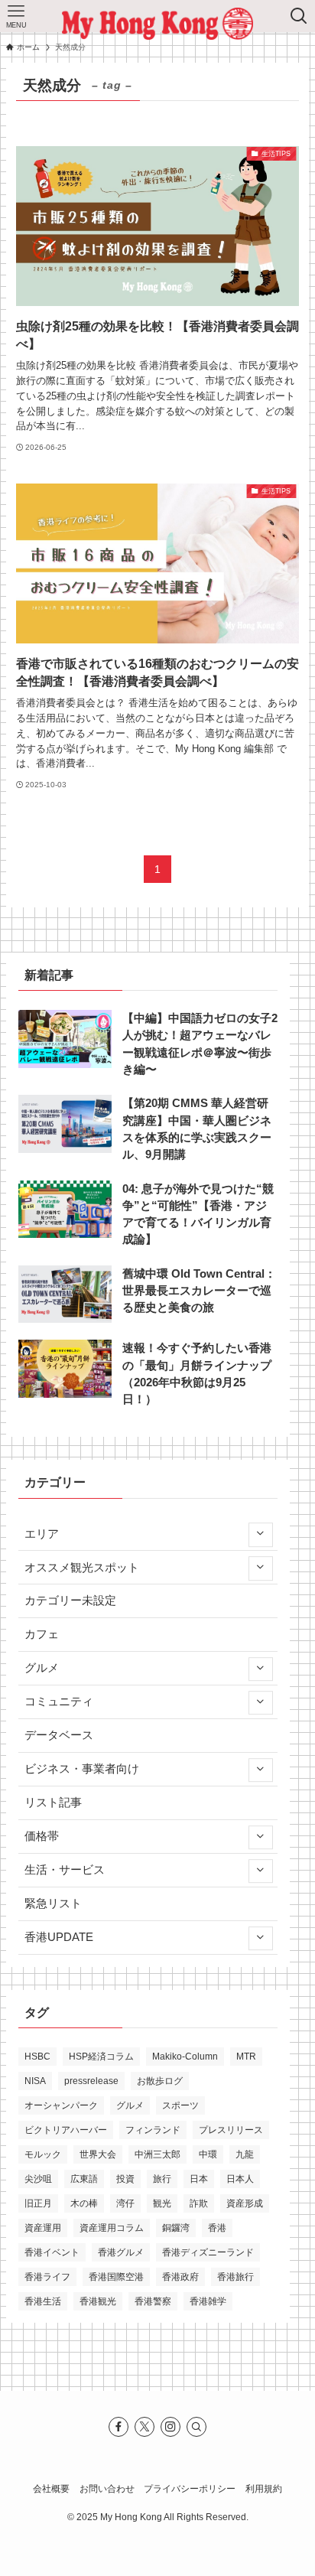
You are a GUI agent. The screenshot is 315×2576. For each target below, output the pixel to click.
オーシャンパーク (61, 2105)
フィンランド (153, 2130)
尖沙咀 (38, 2179)
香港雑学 (208, 2301)
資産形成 (245, 2203)
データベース (59, 1735)
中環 (208, 2154)
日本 (199, 2179)
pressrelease (91, 2081)
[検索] (196, 2427)
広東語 (84, 2179)
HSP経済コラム (101, 2057)
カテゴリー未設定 (70, 1601)
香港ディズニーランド (208, 2252)
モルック (43, 2154)
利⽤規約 (264, 2489)
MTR (246, 2057)
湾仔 (125, 2203)
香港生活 (43, 2301)
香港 (217, 2228)
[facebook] (119, 2427)
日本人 (240, 2179)
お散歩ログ (160, 2081)
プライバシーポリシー (190, 2489)
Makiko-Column (185, 2057)
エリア (42, 1534)
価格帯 (42, 1836)
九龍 (245, 2154)
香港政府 (180, 2277)
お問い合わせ (107, 2489)
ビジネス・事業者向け (82, 1769)
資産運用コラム (112, 2228)
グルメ (42, 1668)
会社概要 (51, 2489)
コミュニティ (59, 1702)
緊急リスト (53, 1904)
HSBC (37, 2057)
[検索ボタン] (299, 16)
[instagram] (170, 2427)
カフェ (42, 1634)
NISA (35, 2081)
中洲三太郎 (157, 2154)
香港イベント (52, 2252)
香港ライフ (47, 2277)
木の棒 (84, 2203)
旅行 (162, 2179)
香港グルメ (121, 2252)
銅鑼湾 (176, 2228)
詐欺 (199, 2203)
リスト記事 (53, 1803)
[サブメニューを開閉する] (260, 1534)
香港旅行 (235, 2277)
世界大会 (98, 2154)
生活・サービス (65, 1870)
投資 (125, 2179)
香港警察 (153, 2301)
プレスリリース (231, 2130)
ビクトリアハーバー (66, 2130)
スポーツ (180, 2105)
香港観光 (98, 2301)
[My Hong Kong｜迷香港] (157, 24)
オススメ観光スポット (82, 1568)
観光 (162, 2203)
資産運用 (43, 2228)
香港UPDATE (59, 1937)
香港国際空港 (116, 2277)
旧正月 (38, 2203)
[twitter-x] (145, 2427)
